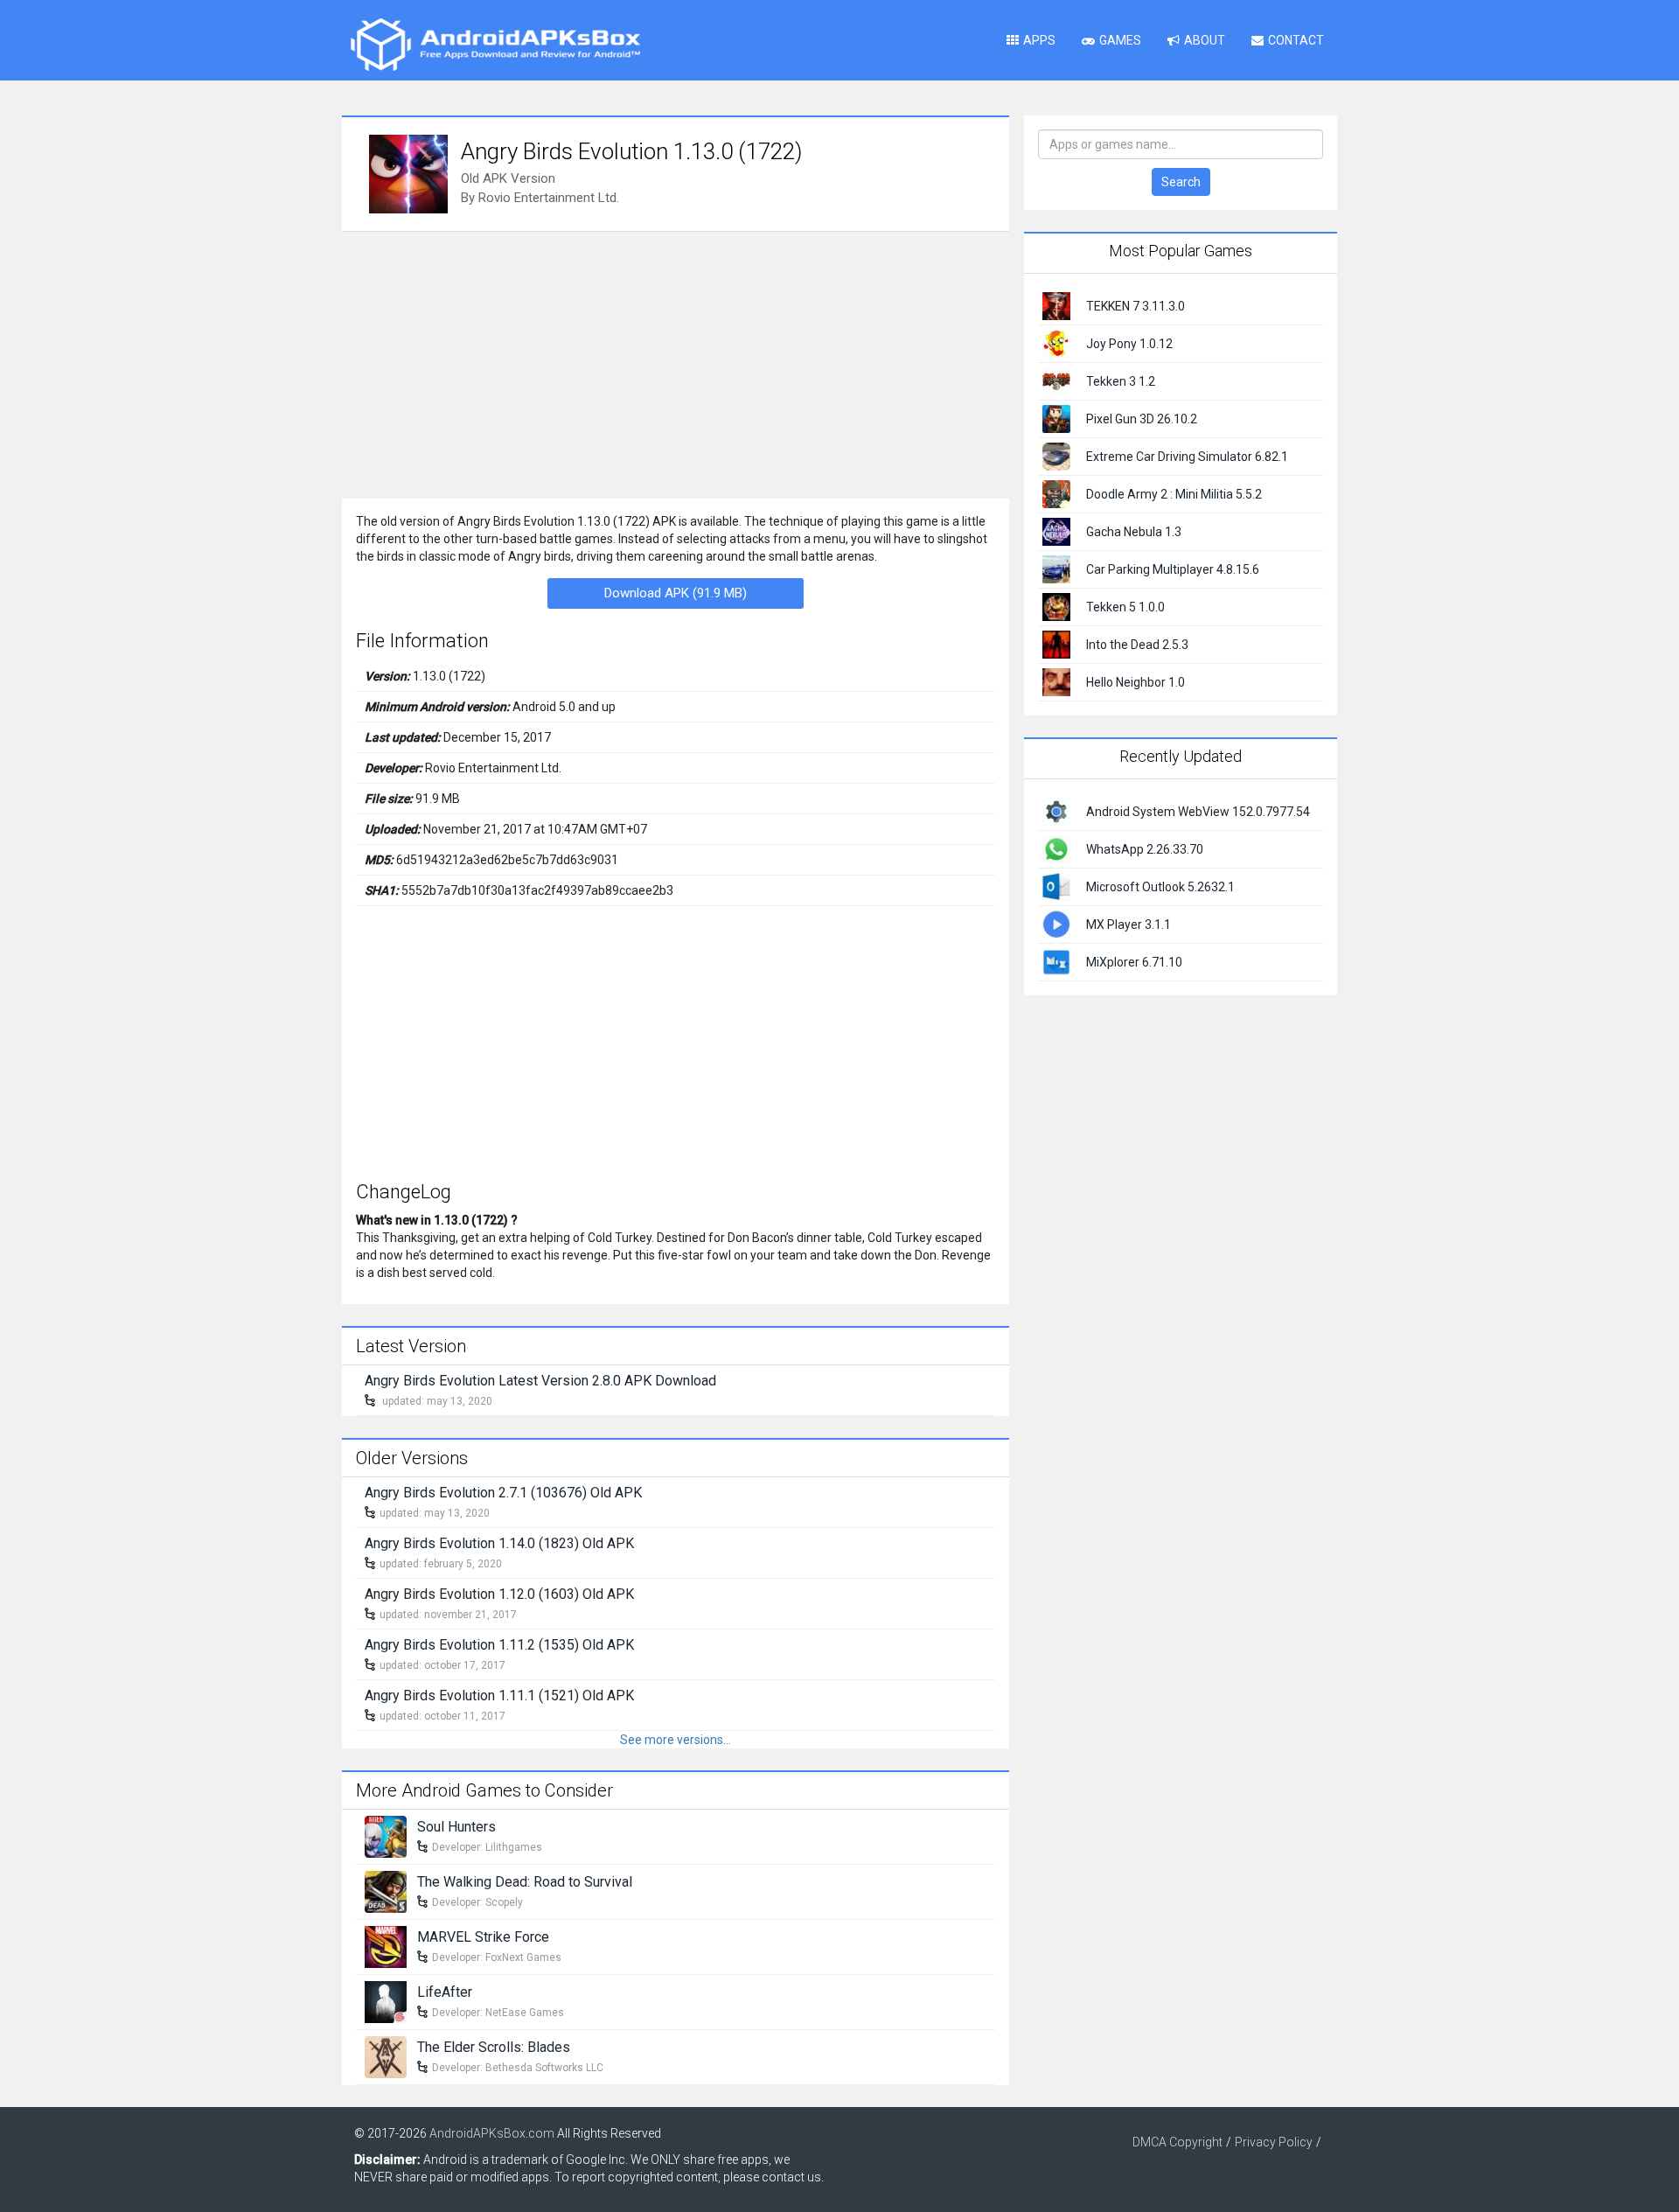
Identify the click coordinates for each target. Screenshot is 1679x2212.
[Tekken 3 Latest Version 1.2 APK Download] (1056, 380)
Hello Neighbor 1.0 (1136, 682)
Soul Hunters (456, 1827)
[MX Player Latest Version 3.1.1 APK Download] (1056, 923)
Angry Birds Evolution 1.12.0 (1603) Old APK (499, 1594)
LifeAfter (445, 1992)
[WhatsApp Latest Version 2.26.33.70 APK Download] (1056, 848)
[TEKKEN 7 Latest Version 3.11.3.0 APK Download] (1056, 305)
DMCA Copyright (1177, 2142)
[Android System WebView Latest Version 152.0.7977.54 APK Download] (1056, 810)
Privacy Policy (1274, 2142)
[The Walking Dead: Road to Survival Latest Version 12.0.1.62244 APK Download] (386, 1890)
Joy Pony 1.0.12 (1129, 344)
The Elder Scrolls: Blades (494, 2047)
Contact (1296, 40)
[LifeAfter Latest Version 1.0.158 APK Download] (386, 2000)
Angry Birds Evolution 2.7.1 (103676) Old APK (503, 1493)
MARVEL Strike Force (483, 1937)
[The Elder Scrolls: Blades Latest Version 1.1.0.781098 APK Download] (386, 2055)
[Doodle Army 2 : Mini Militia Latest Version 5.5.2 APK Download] (1056, 493)
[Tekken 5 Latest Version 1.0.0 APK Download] (1056, 606)
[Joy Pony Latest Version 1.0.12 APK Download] (1056, 343)
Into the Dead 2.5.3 (1137, 645)
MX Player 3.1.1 (1129, 925)
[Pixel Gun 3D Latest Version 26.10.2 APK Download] (1056, 418)
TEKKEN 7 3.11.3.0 (1136, 306)
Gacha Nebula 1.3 (1134, 532)
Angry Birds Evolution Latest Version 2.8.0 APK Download (540, 1381)
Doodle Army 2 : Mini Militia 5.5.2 (1174, 494)
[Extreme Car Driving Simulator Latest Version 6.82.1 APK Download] (1056, 456)
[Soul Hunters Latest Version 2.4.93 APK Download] (386, 1835)
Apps (1039, 40)
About (1205, 40)
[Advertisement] (676, 363)
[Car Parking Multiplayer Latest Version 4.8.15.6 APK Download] (1056, 569)
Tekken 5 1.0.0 (1125, 607)
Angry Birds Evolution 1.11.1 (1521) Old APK (499, 1696)
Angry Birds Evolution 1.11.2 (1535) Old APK (499, 1645)
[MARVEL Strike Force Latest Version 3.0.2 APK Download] (386, 1945)
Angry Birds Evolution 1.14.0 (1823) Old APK (499, 1543)
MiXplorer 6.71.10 (1134, 962)
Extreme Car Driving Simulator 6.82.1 (1187, 457)
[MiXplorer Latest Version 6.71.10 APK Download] (1056, 960)
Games (1120, 40)
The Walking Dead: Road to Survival (525, 1882)
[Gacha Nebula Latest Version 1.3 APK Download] (1056, 531)
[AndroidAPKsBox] (495, 44)
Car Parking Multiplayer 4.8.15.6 (1173, 569)
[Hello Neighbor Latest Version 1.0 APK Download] (1056, 681)
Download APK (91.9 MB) (676, 593)
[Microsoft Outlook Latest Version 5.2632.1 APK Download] (1056, 885)
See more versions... (676, 1740)
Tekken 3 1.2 (1121, 381)
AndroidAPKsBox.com (492, 2133)
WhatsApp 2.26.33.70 (1145, 849)
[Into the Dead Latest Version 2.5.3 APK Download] (1056, 644)
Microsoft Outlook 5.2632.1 (1160, 887)
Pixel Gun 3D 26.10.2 (1142, 419)
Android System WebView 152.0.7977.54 (1198, 812)
